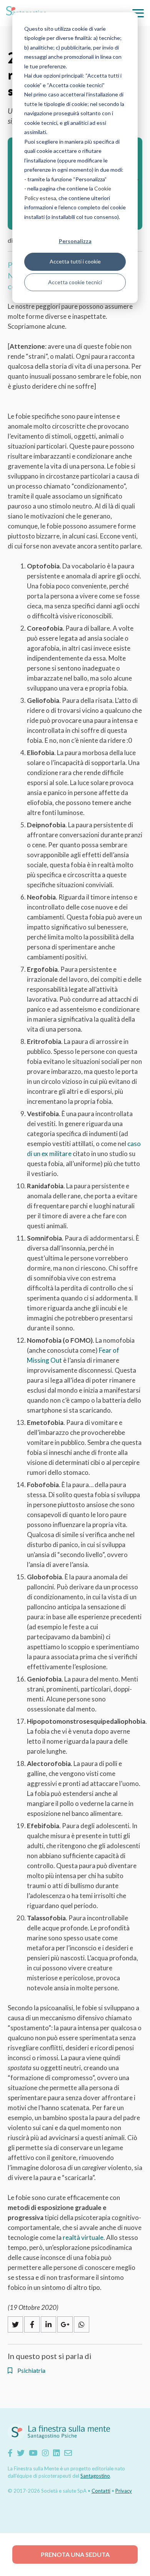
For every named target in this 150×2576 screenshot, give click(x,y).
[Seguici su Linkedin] (57, 2453)
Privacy (124, 2491)
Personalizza (75, 241)
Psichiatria (31, 2371)
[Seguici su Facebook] (10, 2453)
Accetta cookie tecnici (75, 282)
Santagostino (95, 2476)
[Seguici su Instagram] (45, 2453)
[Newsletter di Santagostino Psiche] (68, 2453)
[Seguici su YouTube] (33, 2453)
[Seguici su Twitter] (21, 2453)
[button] (138, 13)
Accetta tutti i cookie (75, 261)
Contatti (101, 2491)
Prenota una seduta (75, 2554)
